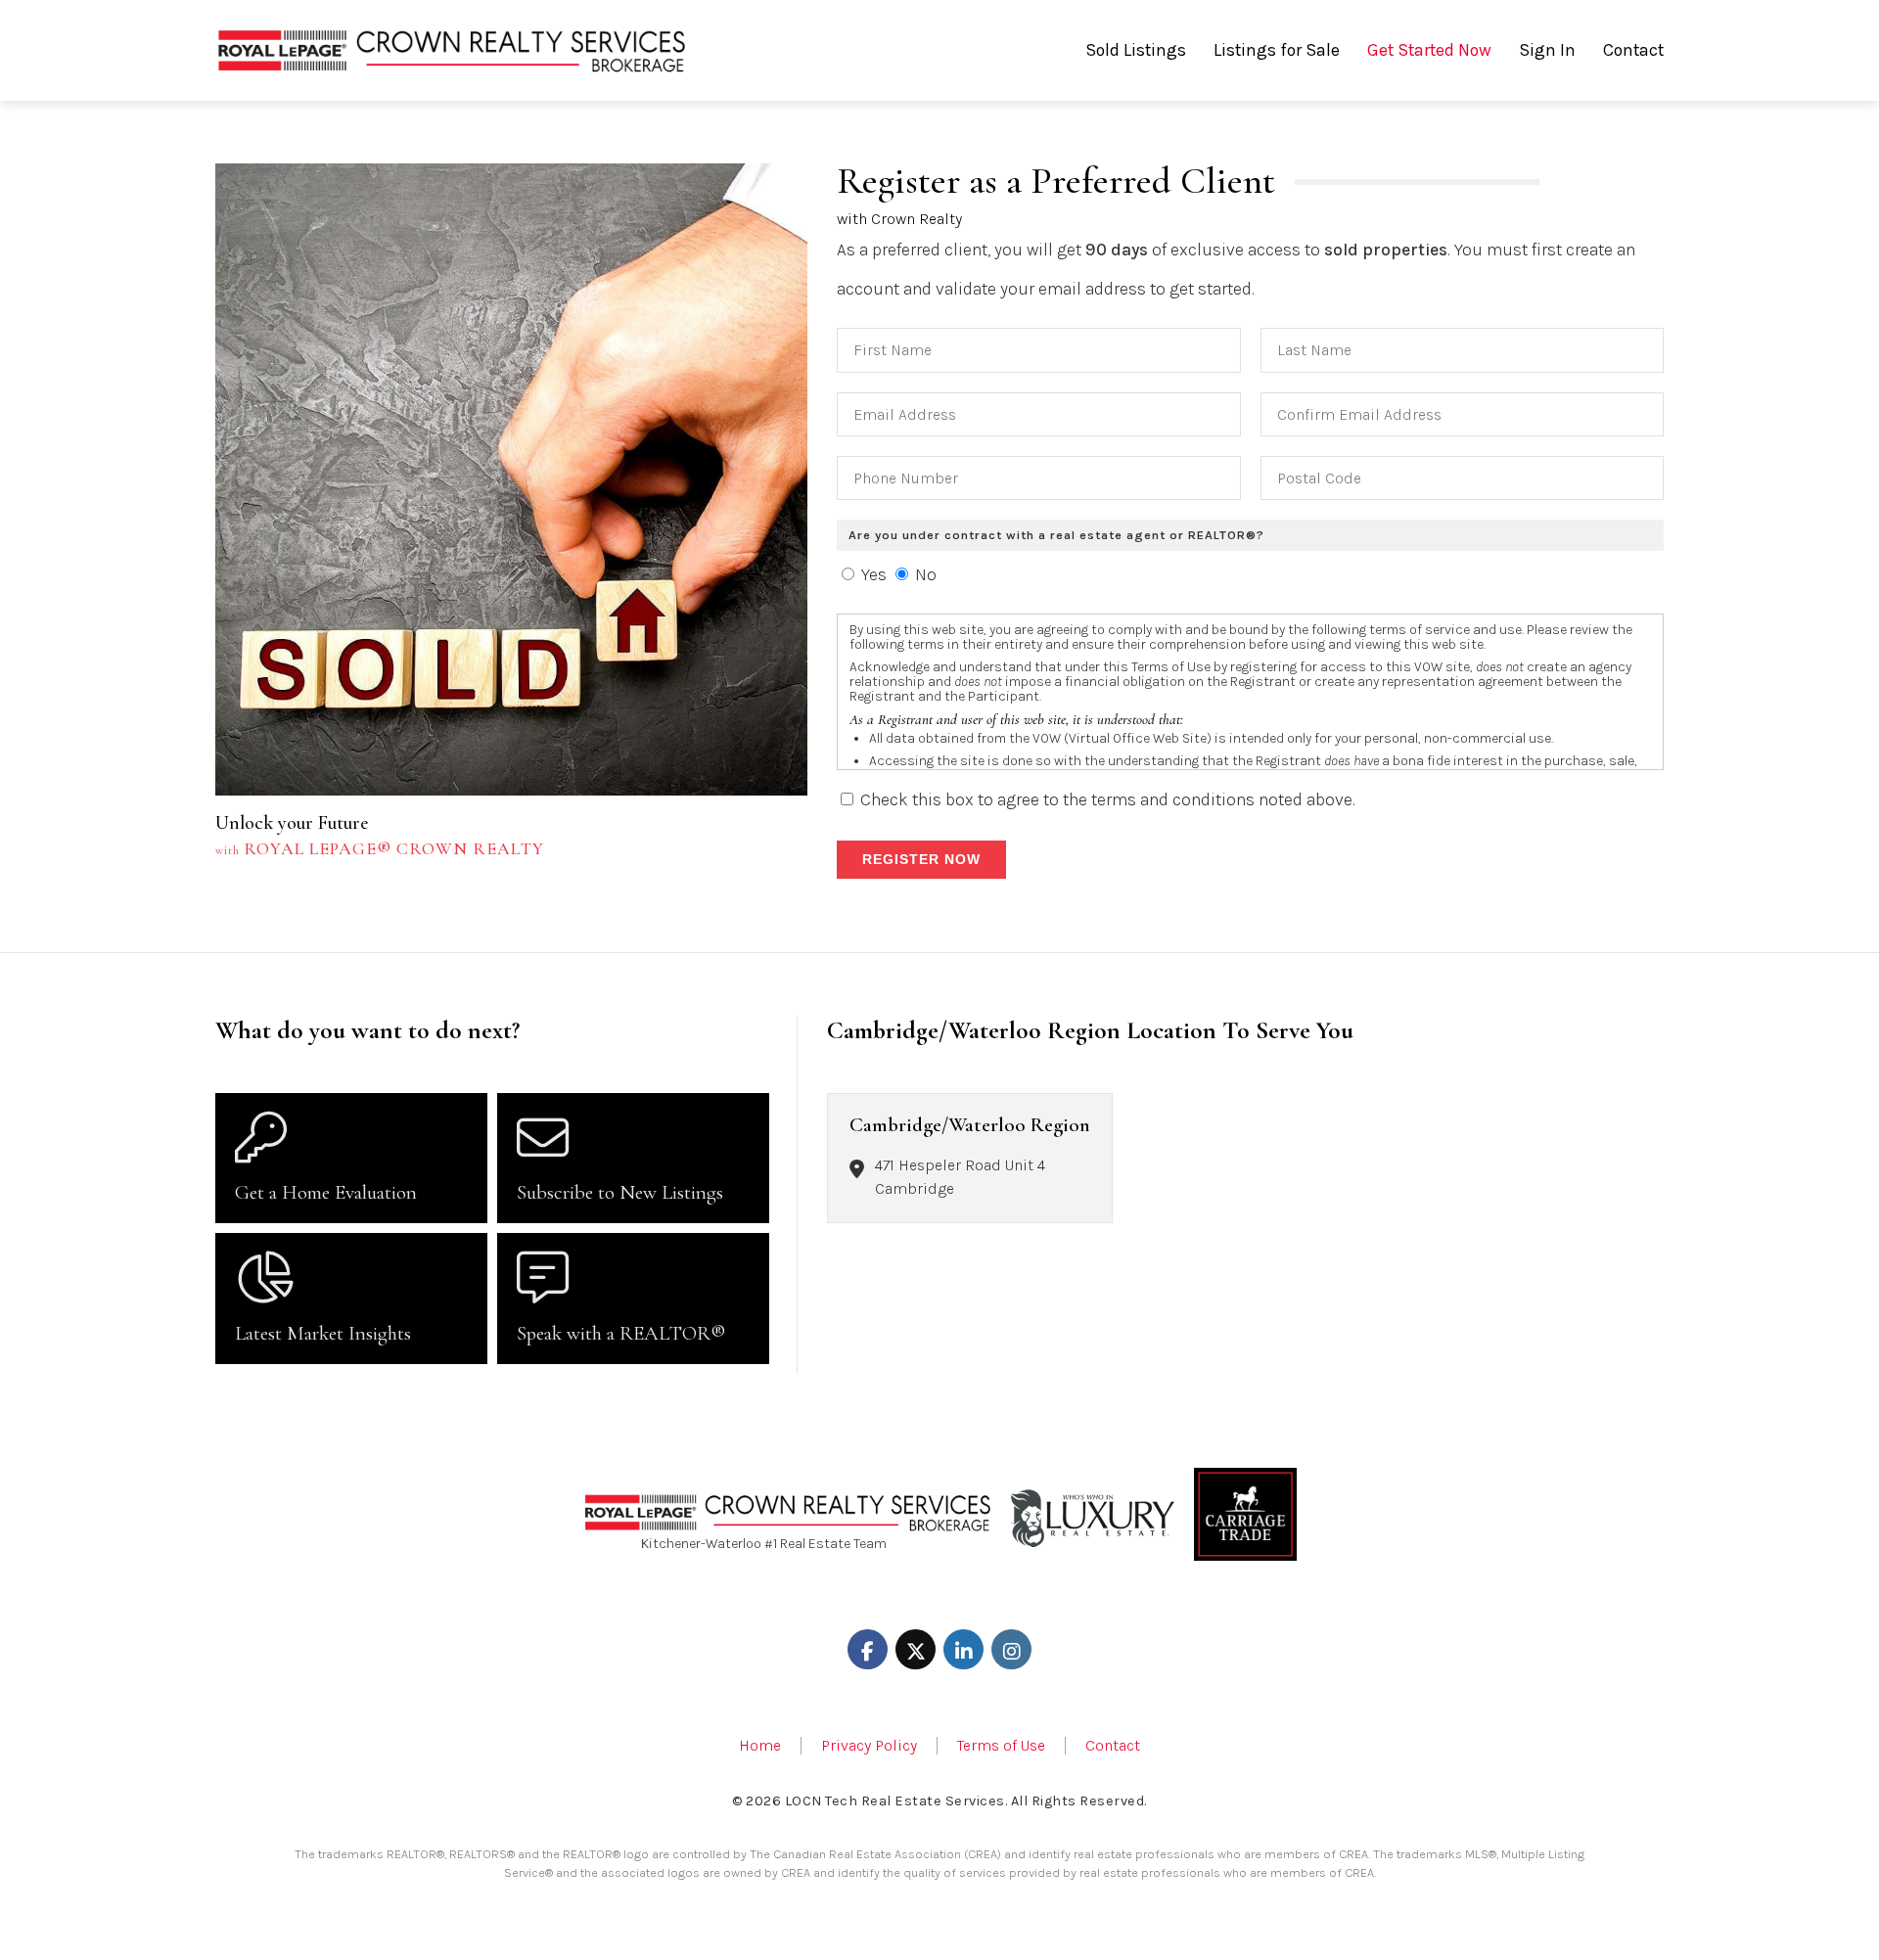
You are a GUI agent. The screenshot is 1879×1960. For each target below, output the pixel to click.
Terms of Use (1001, 1746)
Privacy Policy (869, 1746)
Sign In (1547, 50)
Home (760, 1746)
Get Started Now (1429, 50)
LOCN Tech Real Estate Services (895, 1801)
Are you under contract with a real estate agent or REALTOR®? (1056, 535)
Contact (1633, 50)
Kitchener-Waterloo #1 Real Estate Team (764, 1544)
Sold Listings (1136, 50)
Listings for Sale (1277, 50)
